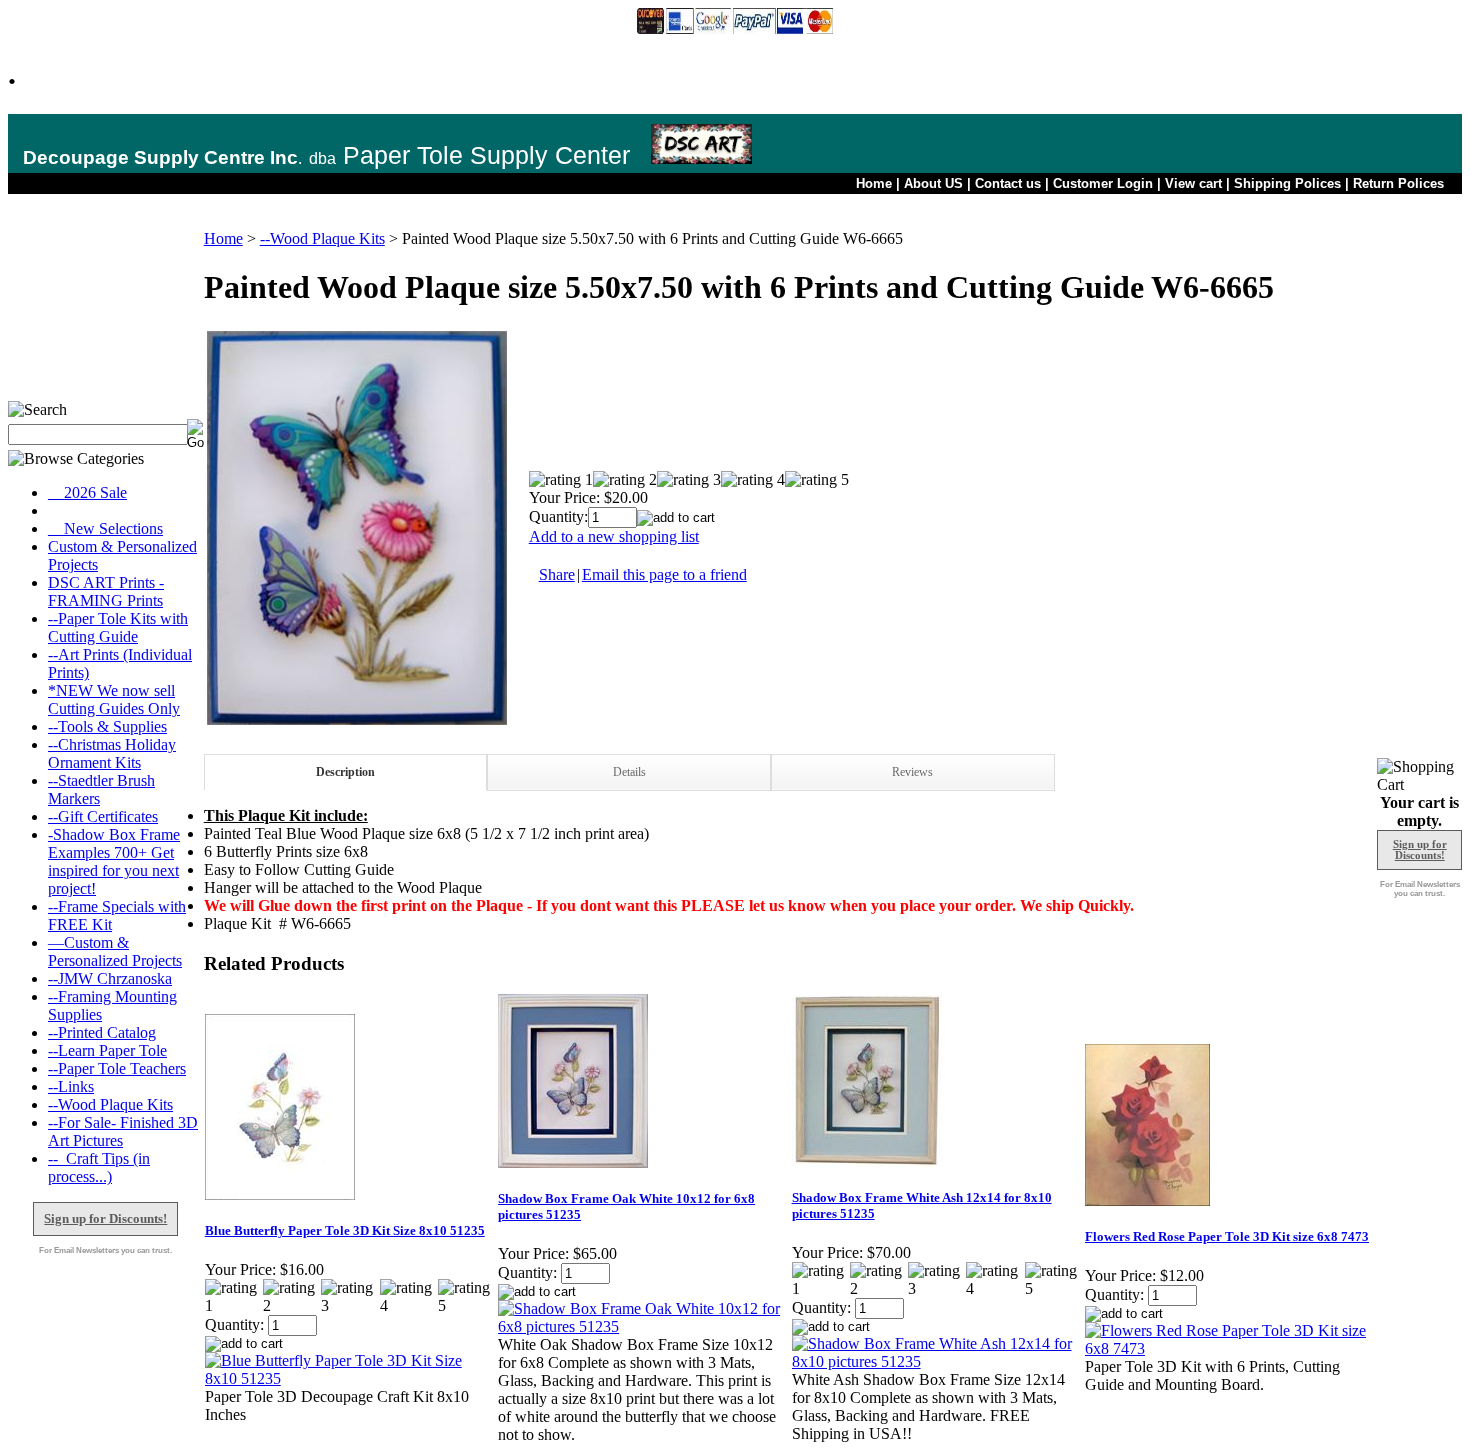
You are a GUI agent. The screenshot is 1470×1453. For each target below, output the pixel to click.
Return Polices (1398, 183)
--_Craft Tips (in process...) (99, 1167)
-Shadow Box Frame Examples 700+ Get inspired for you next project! (114, 861)
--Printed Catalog (102, 1032)
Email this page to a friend (664, 574)
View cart (1193, 183)
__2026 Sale (87, 492)
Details (629, 772)
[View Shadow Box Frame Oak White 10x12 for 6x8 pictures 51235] (643, 1326)
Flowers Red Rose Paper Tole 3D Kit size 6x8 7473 (1227, 1236)
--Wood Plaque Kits (110, 1104)
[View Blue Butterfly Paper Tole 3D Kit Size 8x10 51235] (350, 1378)
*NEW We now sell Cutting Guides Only (114, 699)
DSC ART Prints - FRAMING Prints (106, 591)
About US (933, 183)
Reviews (912, 772)
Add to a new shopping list (614, 536)
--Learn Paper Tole (107, 1050)
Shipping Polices (1287, 183)
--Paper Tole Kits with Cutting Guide (118, 627)
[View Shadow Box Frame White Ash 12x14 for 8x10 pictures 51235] (937, 1361)
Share (557, 574)
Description (345, 772)
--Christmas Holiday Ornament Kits (112, 753)
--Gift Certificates (103, 816)
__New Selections (105, 528)
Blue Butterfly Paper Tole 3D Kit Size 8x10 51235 (345, 1230)
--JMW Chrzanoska (110, 978)
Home (874, 183)
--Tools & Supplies (107, 726)
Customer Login (1103, 183)
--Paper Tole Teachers (117, 1068)
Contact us (1008, 183)
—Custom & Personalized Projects (115, 951)
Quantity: (558, 516)
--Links (71, 1086)
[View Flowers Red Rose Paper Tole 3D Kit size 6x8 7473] (1230, 1348)
